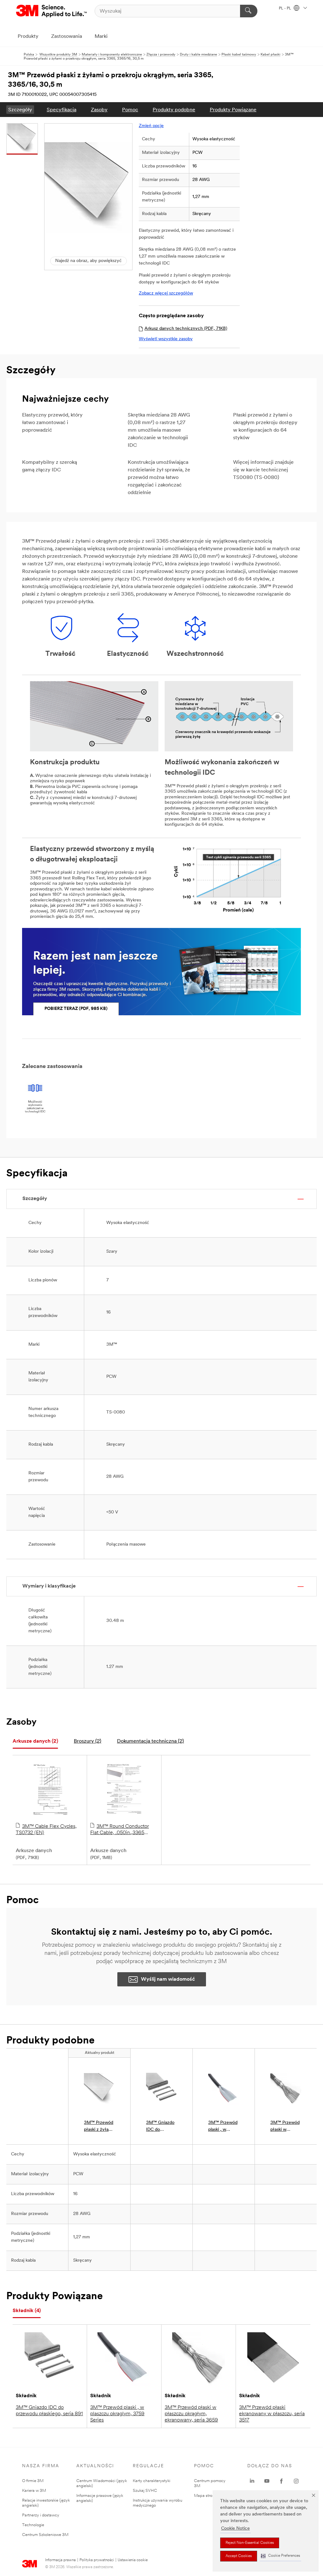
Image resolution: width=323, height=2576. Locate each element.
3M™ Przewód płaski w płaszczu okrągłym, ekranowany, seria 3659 (191, 2414)
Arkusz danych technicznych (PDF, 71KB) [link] (186, 329)
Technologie (33, 2525)
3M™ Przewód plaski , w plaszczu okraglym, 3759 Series (117, 2414)
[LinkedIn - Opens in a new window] (252, 2481)
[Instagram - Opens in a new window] (296, 2481)
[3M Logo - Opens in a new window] (52, 11)
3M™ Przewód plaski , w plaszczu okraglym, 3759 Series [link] (223, 2127)
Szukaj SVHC (145, 2491)
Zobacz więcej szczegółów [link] (166, 293)
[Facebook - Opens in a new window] (281, 2481)
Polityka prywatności (97, 2560)
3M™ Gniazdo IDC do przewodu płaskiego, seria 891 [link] (161, 2127)
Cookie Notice (235, 2529)
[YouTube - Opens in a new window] (267, 2481)
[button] (280, 2556)
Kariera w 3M (34, 2491)
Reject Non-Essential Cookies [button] (250, 2543)
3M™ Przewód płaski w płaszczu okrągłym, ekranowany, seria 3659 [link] (285, 2127)
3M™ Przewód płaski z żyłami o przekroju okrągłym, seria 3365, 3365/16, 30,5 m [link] (99, 2127)
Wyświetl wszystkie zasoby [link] (166, 339)
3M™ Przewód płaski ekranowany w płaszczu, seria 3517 (272, 2414)
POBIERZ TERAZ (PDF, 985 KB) (76, 1009)
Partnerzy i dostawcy (41, 2515)
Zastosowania (67, 37)
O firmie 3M (33, 2481)
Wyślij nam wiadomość (168, 1979)
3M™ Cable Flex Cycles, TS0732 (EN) (46, 1830)
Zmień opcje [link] (151, 126)
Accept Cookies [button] (239, 2556)
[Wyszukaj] (249, 11)
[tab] (35, 1742)
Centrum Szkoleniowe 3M (45, 2535)
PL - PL (285, 9)
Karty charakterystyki (152, 2481)
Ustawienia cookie (133, 2560)
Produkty (28, 37)
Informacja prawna (60, 2560)
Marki (101, 37)
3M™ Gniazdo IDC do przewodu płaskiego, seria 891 (49, 2411)
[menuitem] (20, 110)
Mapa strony (205, 2496)
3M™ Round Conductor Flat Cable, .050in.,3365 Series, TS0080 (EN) (120, 1830)
